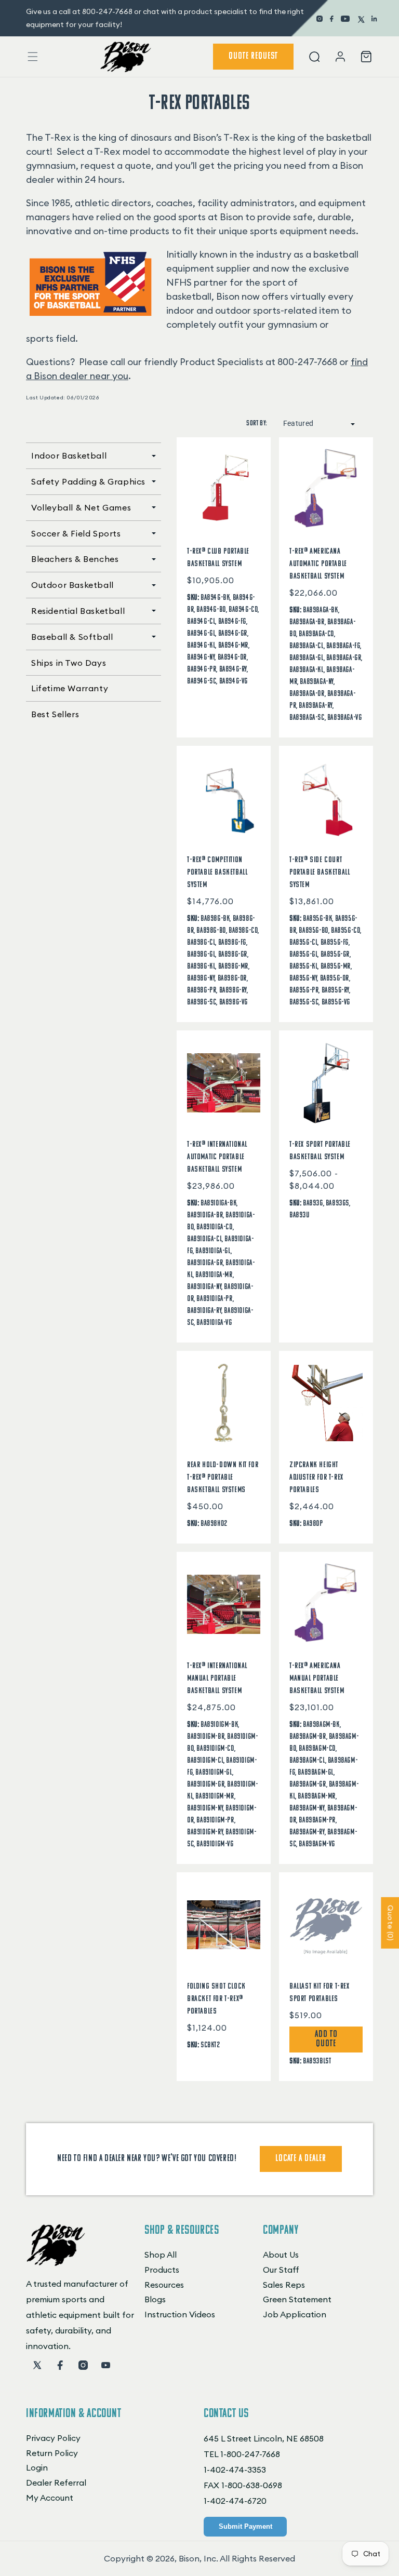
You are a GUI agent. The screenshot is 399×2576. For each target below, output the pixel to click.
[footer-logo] (56, 2263)
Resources (164, 2285)
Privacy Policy (53, 2438)
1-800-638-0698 (252, 2485)
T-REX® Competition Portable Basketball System (217, 873)
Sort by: (257, 424)
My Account (50, 2498)
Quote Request (253, 57)
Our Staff (281, 2270)
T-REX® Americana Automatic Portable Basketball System (318, 564)
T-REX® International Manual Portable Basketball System (217, 1679)
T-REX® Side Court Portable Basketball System (320, 873)
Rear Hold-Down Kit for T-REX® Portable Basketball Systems (223, 1478)
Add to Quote (326, 2040)
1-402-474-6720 (235, 2501)
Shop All (161, 2255)
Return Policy (52, 2453)
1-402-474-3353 (235, 2470)
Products (162, 2270)
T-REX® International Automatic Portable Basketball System (217, 1157)
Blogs (155, 2299)
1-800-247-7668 (250, 2454)
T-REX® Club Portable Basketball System (218, 558)
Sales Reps (284, 2285)
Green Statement (297, 2299)
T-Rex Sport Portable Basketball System (320, 1151)
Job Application (295, 2314)
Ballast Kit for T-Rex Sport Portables (320, 1993)
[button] (33, 57)
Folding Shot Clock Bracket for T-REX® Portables (216, 1999)
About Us (281, 2255)
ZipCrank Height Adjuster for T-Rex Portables (316, 1478)
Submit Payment (245, 2526)
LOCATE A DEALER (301, 2159)
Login (37, 2467)
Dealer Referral (56, 2483)
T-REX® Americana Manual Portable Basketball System (317, 1679)
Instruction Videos (180, 2314)
